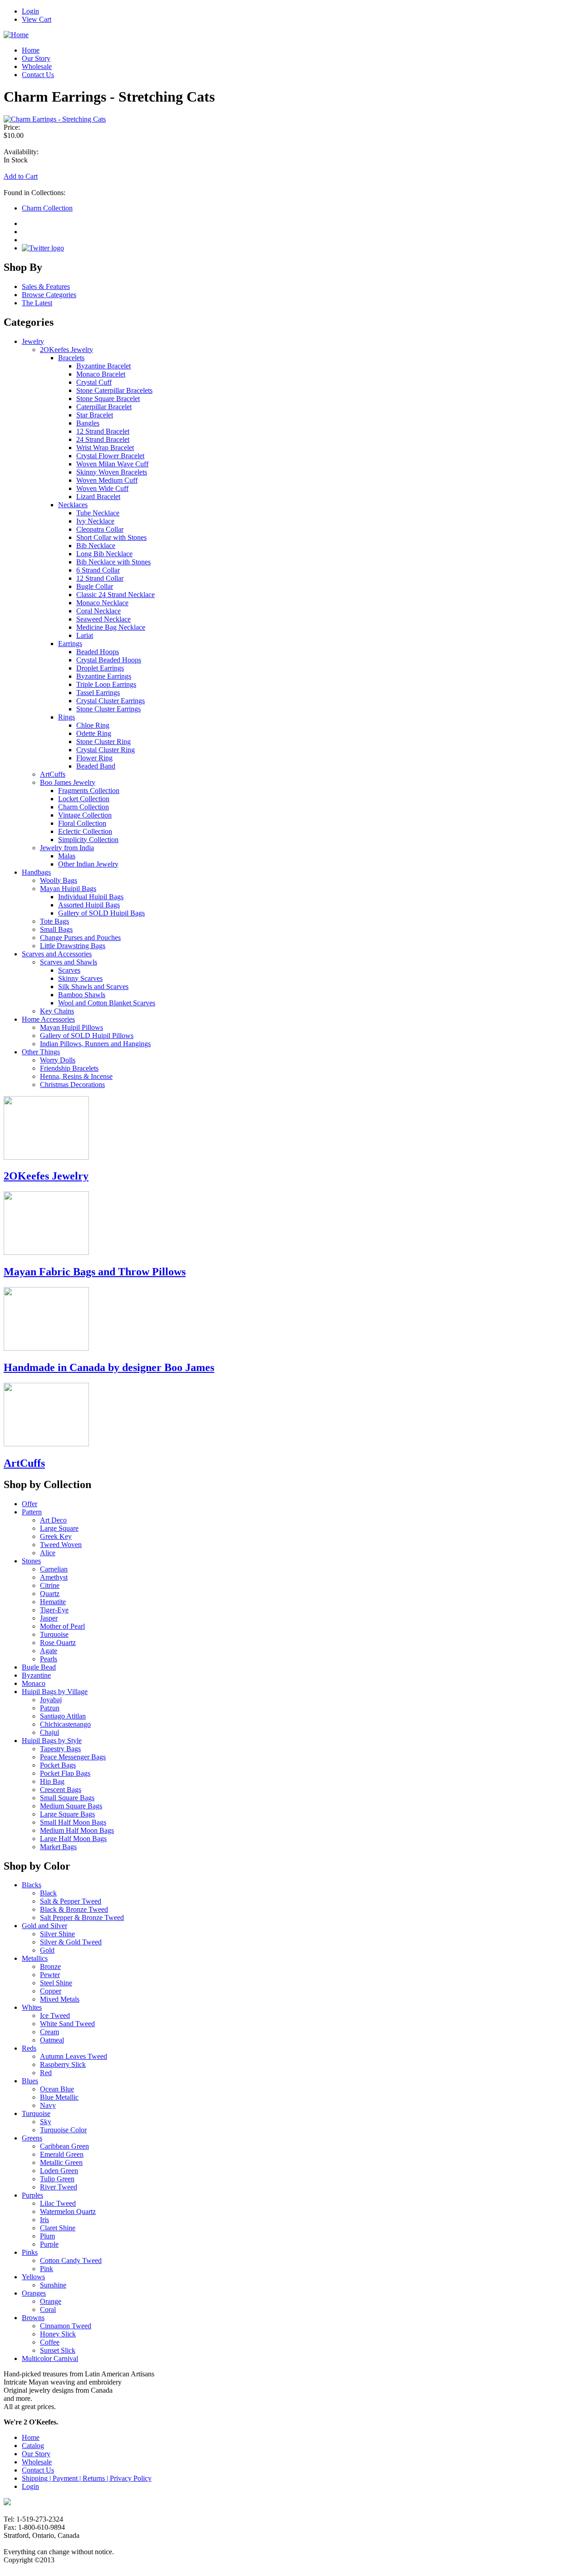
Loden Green (59, 2171)
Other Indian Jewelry (88, 864)
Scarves (69, 970)
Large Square (59, 1528)
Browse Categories (49, 295)
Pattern (32, 1512)
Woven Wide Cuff (102, 488)
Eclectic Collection (85, 831)
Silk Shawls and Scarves (93, 987)
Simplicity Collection (88, 840)
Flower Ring (94, 758)
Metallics (35, 1958)
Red (46, 2073)
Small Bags (56, 929)
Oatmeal (52, 2040)
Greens (32, 2138)
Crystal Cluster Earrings (111, 701)
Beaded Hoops (98, 652)
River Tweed (59, 2187)
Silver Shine (57, 1934)
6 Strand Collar (98, 570)
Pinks (30, 2252)
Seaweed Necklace (103, 619)
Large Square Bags (67, 1814)
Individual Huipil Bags (91, 897)
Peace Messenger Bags (73, 1757)
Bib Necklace (96, 546)
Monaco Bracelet (101, 374)
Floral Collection (82, 823)
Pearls (49, 1659)
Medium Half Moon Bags (77, 1830)
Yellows (33, 2277)
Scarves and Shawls (69, 962)
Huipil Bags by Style (52, 1741)
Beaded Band (96, 766)
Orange (51, 2301)
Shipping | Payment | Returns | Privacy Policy (87, 2478)
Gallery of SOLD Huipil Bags (101, 913)
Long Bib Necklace (104, 554)
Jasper (49, 1618)
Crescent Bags (61, 1790)
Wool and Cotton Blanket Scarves (107, 1003)
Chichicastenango (65, 1724)
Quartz (50, 1594)
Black (48, 1893)
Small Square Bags (67, 1798)
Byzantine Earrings (104, 676)
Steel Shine (56, 1983)
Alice (48, 1553)
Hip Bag (52, 1781)
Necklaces (73, 505)
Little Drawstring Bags (73, 946)
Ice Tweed (55, 2015)
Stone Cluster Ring (103, 742)
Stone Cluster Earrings (108, 709)
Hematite (53, 1602)
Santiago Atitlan (63, 1716)
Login (30, 11)
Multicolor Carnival (50, 2358)
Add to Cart (21, 176)
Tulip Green (57, 2179)
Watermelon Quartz (68, 2211)
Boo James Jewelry (68, 782)
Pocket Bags (58, 1765)
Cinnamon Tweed (66, 2326)
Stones (31, 1561)
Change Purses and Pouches (80, 938)
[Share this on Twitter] (43, 248)
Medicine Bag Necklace (111, 627)
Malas (67, 856)
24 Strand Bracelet (103, 439)
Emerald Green (62, 2154)
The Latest (37, 303)
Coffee (50, 2342)
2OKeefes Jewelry (66, 350)
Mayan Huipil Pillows (71, 1027)
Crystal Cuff (94, 382)
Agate (49, 1651)
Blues (30, 2081)
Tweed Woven (61, 1545)
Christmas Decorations (72, 1085)
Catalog (33, 2446)
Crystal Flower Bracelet (110, 456)
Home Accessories (48, 1019)
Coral (48, 2309)
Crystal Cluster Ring (106, 750)
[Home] (16, 35)
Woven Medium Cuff (107, 480)
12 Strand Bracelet (103, 431)
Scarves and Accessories (57, 954)
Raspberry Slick (63, 2064)
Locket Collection (84, 799)
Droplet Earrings (100, 668)
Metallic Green (61, 2162)
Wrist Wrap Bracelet (105, 448)
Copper (51, 1991)
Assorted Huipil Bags (89, 905)
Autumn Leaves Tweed (74, 2056)
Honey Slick (58, 2334)
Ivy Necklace (95, 521)
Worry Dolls (58, 1060)
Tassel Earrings (98, 693)
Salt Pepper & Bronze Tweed (82, 1917)
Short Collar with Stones (111, 537)
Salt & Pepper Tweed (71, 1901)
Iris (44, 2220)
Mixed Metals (60, 1999)
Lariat (85, 635)
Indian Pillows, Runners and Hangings (95, 1044)
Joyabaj (51, 1700)
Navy (48, 2105)
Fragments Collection (89, 791)
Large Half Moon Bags (73, 1839)
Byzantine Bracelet (103, 366)
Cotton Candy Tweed (71, 2260)
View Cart (37, 19)
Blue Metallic (59, 2097)
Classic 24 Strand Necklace (116, 595)
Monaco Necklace (102, 603)
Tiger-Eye (54, 1610)
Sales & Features (46, 286)
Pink (47, 2269)
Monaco (34, 1683)
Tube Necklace (98, 513)
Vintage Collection (85, 815)
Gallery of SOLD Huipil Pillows (87, 1036)
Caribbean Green (64, 2146)
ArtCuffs (53, 774)
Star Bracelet (95, 415)
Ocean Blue (57, 2089)
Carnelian (54, 1569)
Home (31, 50)
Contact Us (38, 75)
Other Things (41, 1052)
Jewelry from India (67, 848)
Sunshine (53, 2285)
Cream (49, 2032)
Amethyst (54, 1577)
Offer (30, 1504)
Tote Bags (54, 921)
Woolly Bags (59, 880)
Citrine (50, 1585)
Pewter (50, 1975)
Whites (32, 2007)
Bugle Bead (39, 1667)
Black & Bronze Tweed (74, 1909)
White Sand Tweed (67, 2024)
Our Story (36, 58)
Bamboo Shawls (82, 995)
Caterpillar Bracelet (104, 407)
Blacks (32, 1885)
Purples (32, 2195)
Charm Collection (47, 208)
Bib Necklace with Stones (113, 562)
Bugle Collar (95, 586)
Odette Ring (94, 733)
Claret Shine (58, 2228)
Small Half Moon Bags (73, 1822)
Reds (29, 2048)
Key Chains (57, 1011)
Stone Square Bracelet (108, 399)
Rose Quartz (58, 1643)
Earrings (70, 644)
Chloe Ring (93, 725)
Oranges (34, 2293)
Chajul (49, 1732)
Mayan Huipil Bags (68, 889)
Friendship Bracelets (69, 1068)
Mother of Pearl (62, 1626)
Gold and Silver (44, 1926)
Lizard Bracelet (98, 497)
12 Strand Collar (100, 578)
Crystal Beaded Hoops (109, 660)
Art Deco (53, 1520)
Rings (66, 717)
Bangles (88, 423)
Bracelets (71, 358)
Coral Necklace (98, 611)
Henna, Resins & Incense (76, 1076)
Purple (49, 2244)
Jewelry (33, 341)
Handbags (36, 872)
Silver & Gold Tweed (71, 1942)
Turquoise (54, 1634)
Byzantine (36, 1675)
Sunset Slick (58, 2350)
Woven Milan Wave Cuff (112, 464)
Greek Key (56, 1536)
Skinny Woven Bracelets (112, 472)
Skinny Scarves (80, 978)
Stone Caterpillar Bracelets (114, 390)
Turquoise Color (63, 2130)
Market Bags (58, 1847)
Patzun (50, 1708)
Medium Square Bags (71, 1806)
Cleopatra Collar (100, 529)
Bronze (50, 1966)
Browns (33, 2318)
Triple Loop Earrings (106, 684)
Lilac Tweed (58, 2203)
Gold (47, 1950)
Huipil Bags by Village (55, 1692)
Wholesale (37, 66)
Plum (47, 2236)
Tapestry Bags (60, 1749)
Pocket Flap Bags (65, 1773)
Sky (46, 2122)
